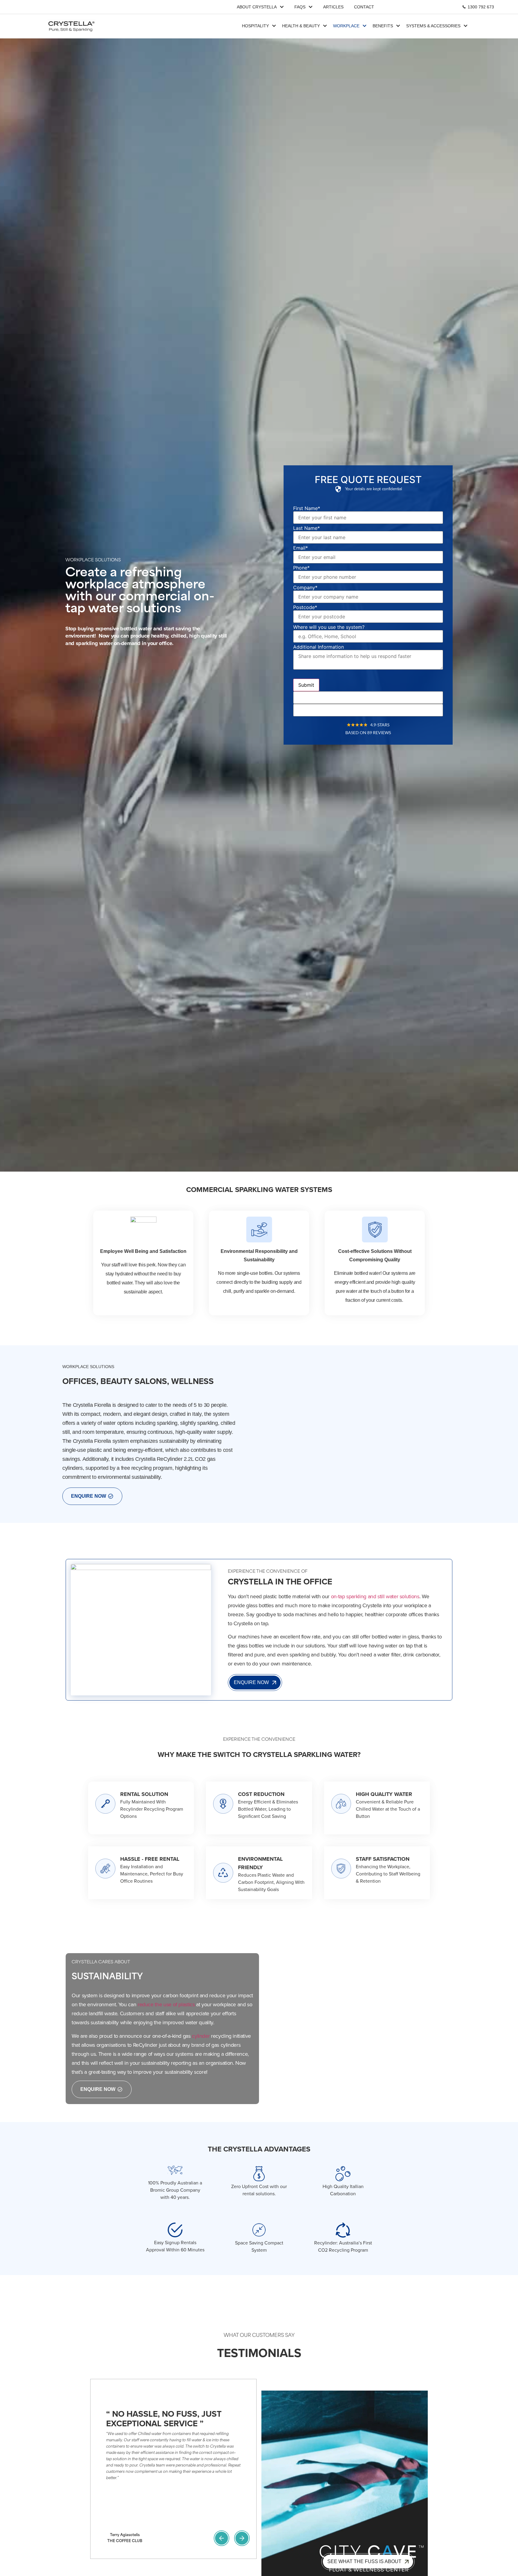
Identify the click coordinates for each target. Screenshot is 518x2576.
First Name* (307, 508)
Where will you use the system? (329, 627)
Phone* (301, 568)
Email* (301, 548)
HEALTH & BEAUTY (301, 26)
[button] (222, 2538)
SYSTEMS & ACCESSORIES (433, 26)
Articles (333, 7)
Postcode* (305, 607)
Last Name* (307, 528)
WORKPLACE (346, 26)
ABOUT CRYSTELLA (257, 7)
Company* (305, 587)
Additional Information (319, 647)
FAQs (300, 7)
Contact (364, 7)
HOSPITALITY (255, 26)
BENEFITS (383, 26)
